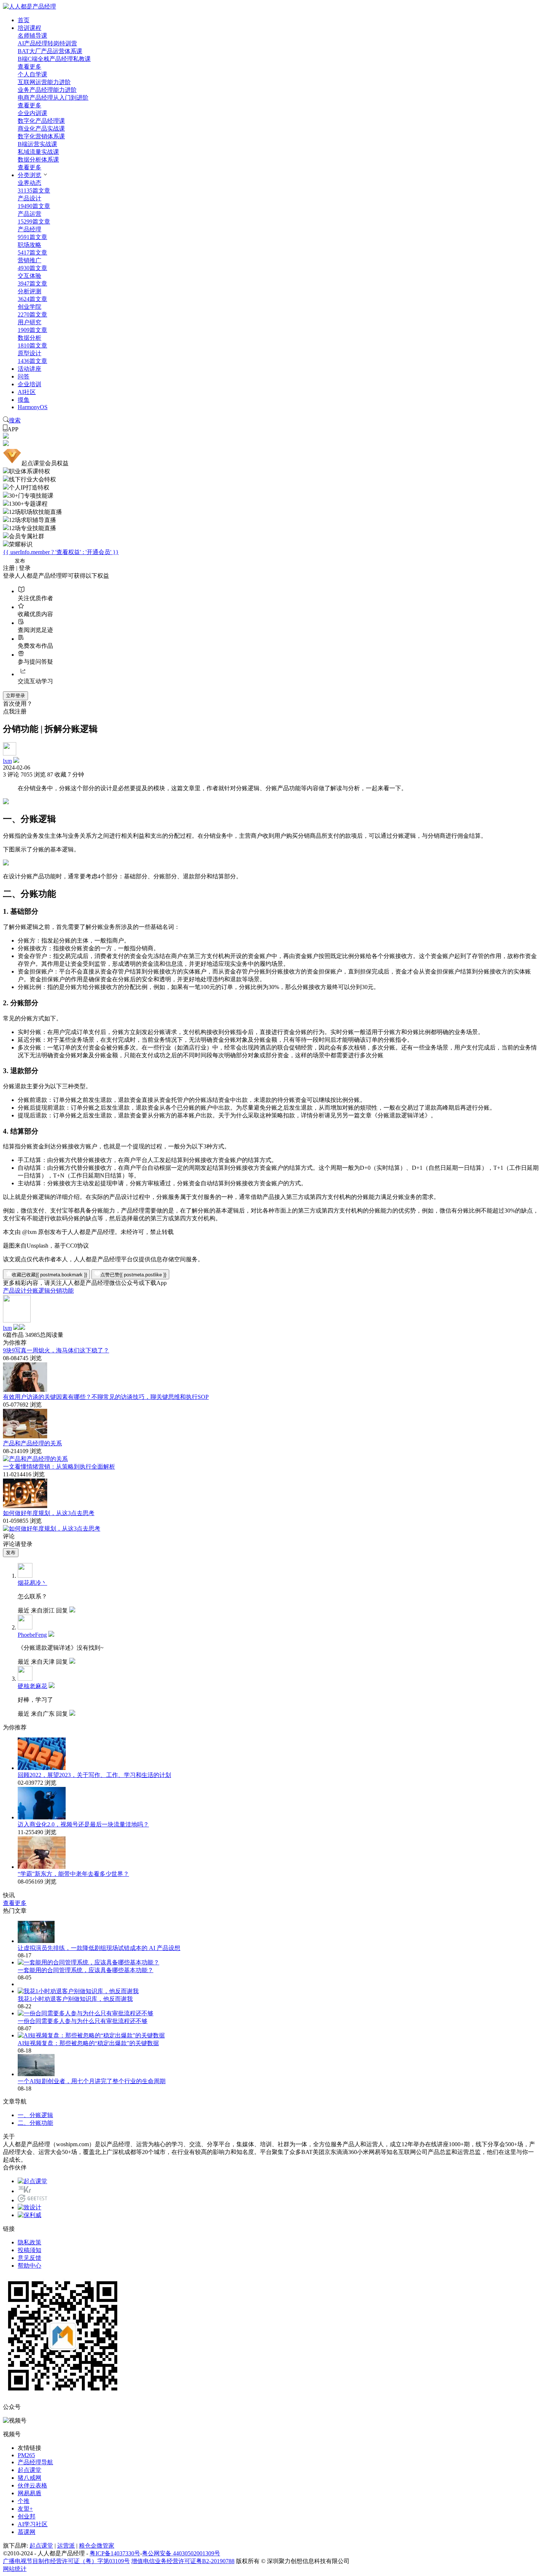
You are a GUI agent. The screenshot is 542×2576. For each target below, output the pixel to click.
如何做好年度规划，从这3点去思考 (49, 1513)
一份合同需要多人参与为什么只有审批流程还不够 (83, 2021)
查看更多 (29, 67)
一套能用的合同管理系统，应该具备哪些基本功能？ (86, 1970)
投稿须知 (29, 2250)
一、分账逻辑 (35, 2115)
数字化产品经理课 (41, 121)
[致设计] (29, 2207)
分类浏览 (29, 175)
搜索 (15, 420)
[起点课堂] (32, 2181)
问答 (24, 376)
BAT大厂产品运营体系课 (50, 51)
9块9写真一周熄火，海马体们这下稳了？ (56, 1350)
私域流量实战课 (38, 152)
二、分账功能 (35, 2123)
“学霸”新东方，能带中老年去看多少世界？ (73, 1874)
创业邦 (27, 2516)
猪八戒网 (29, 2478)
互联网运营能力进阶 (44, 82)
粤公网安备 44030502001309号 (181, 2553)
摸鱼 (24, 400)
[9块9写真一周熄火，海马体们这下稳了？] (25, 1390)
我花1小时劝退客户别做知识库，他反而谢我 (75, 1999)
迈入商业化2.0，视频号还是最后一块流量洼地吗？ (83, 1824)
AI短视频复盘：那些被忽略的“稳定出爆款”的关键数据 (88, 2043)
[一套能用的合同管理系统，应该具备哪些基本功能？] (88, 1962)
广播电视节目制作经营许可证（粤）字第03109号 (66, 2561)
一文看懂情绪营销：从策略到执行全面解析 (59, 1467)
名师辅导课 (32, 36)
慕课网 (27, 2532)
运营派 (66, 2546)
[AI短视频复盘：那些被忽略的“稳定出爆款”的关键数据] (91, 2035)
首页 (24, 20)
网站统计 (15, 2569)
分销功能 (62, 1291)
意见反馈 (29, 2258)
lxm (7, 761)
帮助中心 (29, 2266)
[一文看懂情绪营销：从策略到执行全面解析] (25, 1506)
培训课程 (29, 28)
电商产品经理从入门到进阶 (53, 98)
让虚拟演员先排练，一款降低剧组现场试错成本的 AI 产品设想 (99, 1948)
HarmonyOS (33, 407)
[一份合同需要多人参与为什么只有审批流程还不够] (86, 2013)
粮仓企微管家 (97, 2546)
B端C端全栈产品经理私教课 (54, 59)
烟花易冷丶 (32, 1583)
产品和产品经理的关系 (32, 1443)
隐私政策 (29, 2242)
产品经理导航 (35, 2462)
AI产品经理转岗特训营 (47, 43)
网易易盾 (29, 2493)
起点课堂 (29, 2470)
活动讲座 (29, 369)
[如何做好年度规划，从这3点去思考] (52, 1529)
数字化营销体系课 (41, 136)
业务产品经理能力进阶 (47, 90)
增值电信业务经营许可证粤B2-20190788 (183, 2561)
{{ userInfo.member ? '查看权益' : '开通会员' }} (61, 552)
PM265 (26, 2455)
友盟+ (25, 2509)
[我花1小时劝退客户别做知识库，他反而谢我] (78, 1991)
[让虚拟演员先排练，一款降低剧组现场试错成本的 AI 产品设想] (36, 1941)
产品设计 (15, 1291)
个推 (24, 2501)
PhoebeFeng (32, 1635)
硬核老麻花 (32, 1686)
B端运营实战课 (37, 144)
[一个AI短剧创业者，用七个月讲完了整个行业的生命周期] (36, 2074)
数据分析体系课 (38, 160)
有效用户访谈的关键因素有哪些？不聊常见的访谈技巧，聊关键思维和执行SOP (106, 1397)
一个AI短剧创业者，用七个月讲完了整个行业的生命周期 (92, 2081)
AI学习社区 (33, 2524)
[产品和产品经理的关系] (35, 1459)
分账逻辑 (38, 1291)
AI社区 (27, 392)
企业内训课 (32, 113)
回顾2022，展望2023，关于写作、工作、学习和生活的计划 (94, 1775)
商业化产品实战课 (41, 129)
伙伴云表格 (32, 2485)
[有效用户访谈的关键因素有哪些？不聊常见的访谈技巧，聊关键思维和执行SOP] (25, 1436)
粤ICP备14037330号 (115, 2553)
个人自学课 (32, 74)
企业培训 (29, 384)
